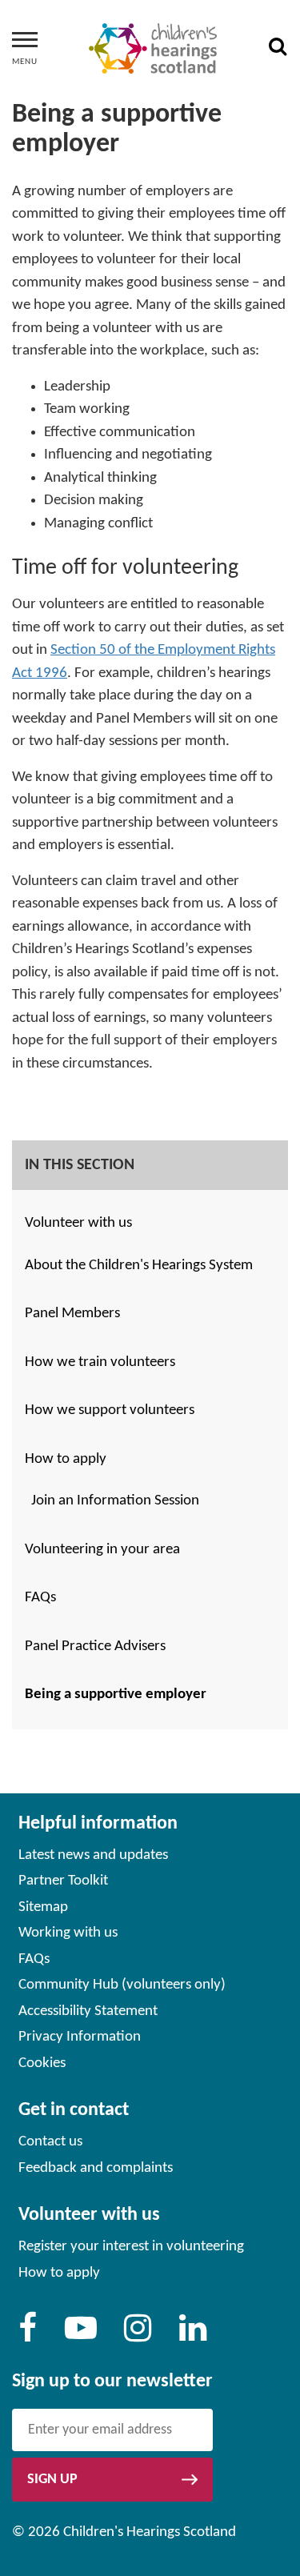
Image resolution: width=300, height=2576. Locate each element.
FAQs (40, 1598)
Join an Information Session (115, 1501)
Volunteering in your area (102, 1550)
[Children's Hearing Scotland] (153, 49)
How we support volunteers (110, 1410)
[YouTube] (81, 2336)
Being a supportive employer (116, 1695)
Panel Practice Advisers (95, 1647)
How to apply (66, 1459)
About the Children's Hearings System (139, 1266)
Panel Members (72, 1314)
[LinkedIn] (193, 2336)
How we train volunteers (100, 1362)
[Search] (278, 49)
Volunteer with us (78, 1223)
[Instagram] (138, 2336)
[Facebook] (28, 2336)
